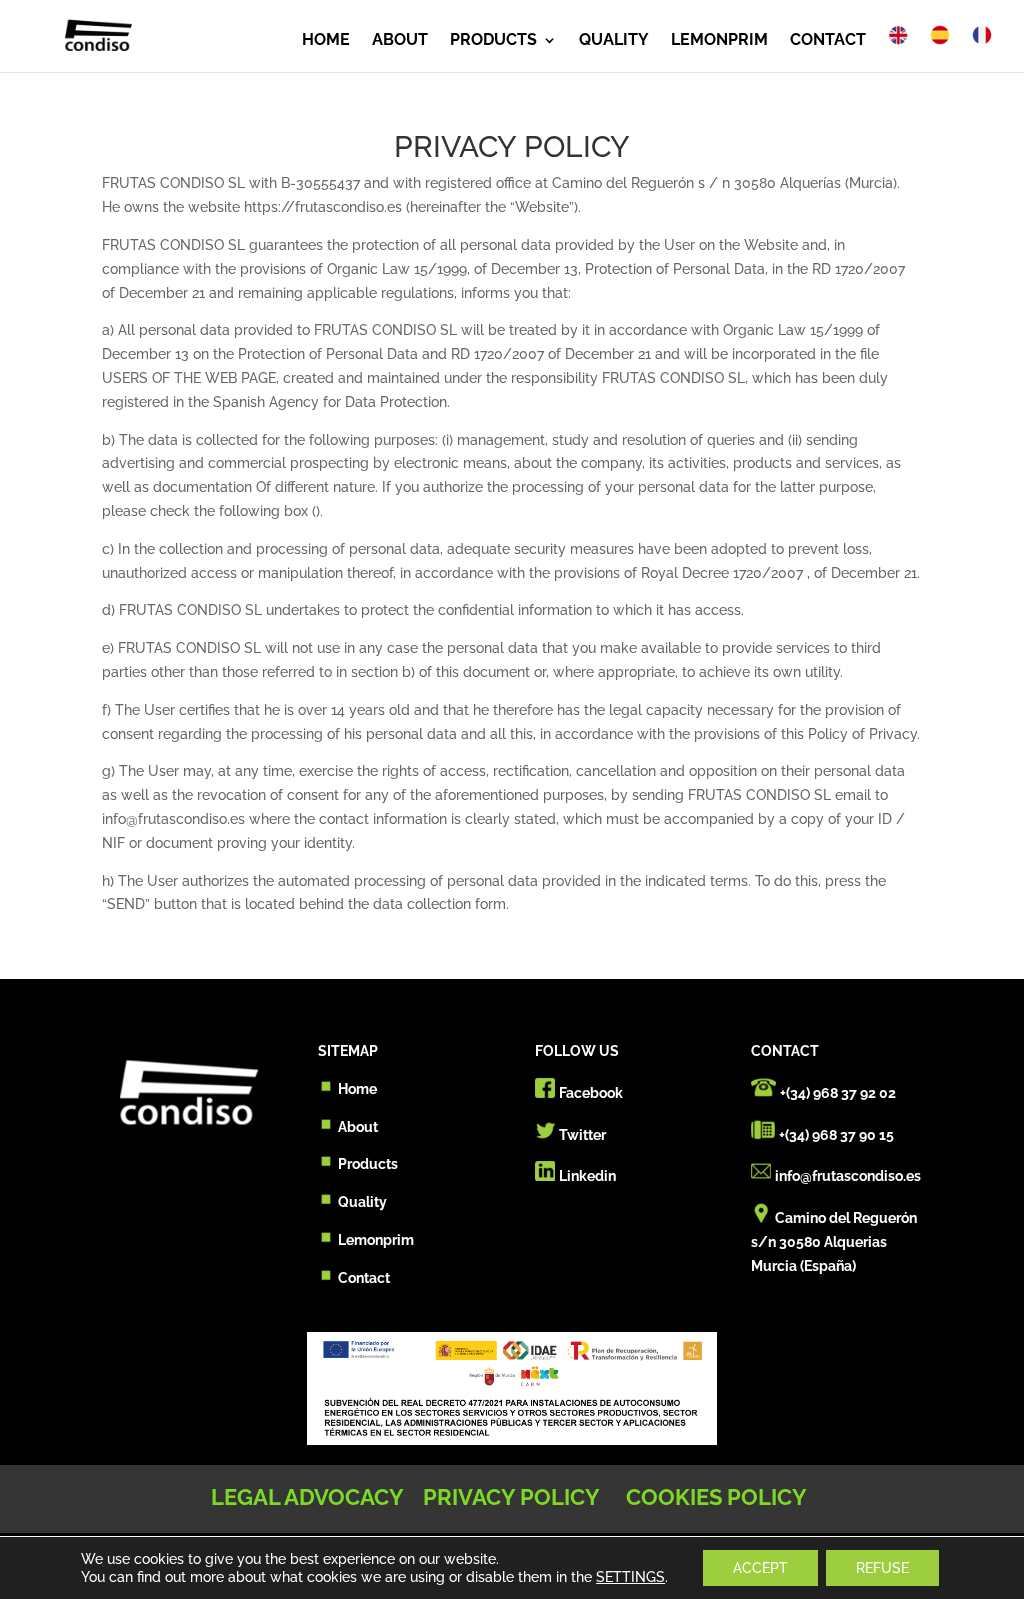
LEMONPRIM (719, 41)
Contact (364, 1278)
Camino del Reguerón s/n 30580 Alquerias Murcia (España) (834, 1242)
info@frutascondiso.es (848, 1176)
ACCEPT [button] (760, 1568)
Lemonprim (376, 1240)
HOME (326, 41)
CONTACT (828, 41)
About (358, 1127)
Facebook (591, 1093)
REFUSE (882, 1568)
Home (357, 1089)
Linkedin (587, 1176)
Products (368, 1164)
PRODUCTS (493, 41)
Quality (362, 1202)
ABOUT (400, 41)
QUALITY (614, 41)
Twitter (582, 1135)
